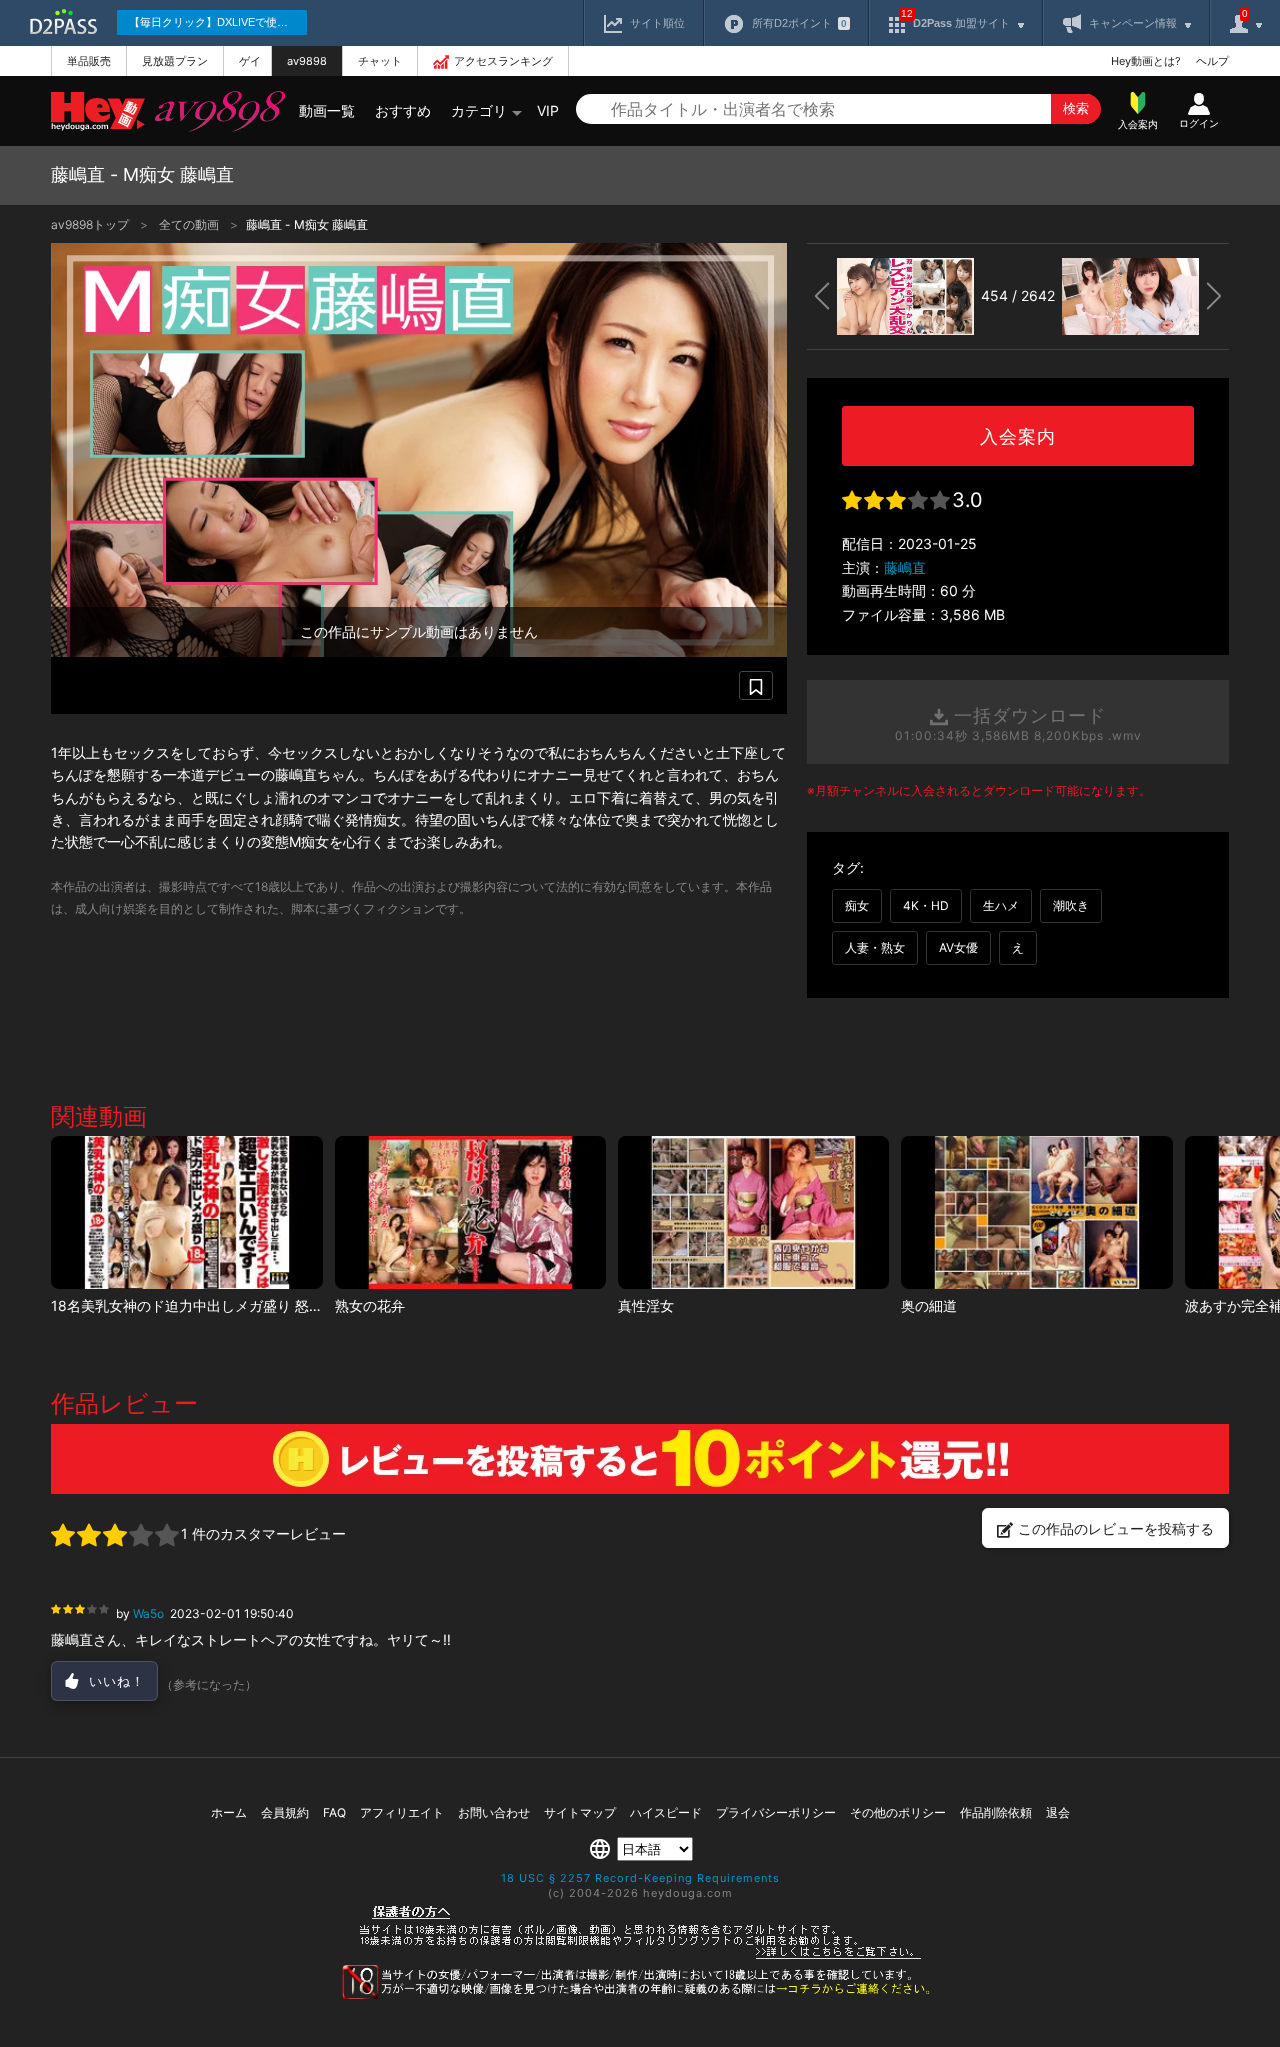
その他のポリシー (898, 1812)
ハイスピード (666, 1812)
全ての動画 (190, 224)
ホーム (229, 1812)
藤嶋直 (905, 567)
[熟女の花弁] (470, 1212)
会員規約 (285, 1812)
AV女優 (958, 947)
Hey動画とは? (1146, 61)
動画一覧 (327, 110)
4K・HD (926, 905)
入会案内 (1018, 436)
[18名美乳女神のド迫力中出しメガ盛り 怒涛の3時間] (186, 1212)
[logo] (215, 111)
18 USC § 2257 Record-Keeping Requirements (640, 1878)
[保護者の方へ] (640, 1956)
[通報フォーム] (640, 1995)
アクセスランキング (503, 61)
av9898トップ (91, 224)
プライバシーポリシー (776, 1812)
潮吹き (1071, 905)
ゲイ (250, 61)
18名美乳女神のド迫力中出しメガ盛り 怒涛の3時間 (212, 1305)
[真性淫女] (753, 1212)
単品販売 (89, 61)
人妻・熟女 (875, 947)
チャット (380, 61)
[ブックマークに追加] (756, 685)
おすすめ (403, 110)
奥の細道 (929, 1305)
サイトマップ (580, 1812)
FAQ (334, 1812)
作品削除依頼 (996, 1812)
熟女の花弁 (370, 1305)
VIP (548, 110)
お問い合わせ (494, 1812)
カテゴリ (479, 110)
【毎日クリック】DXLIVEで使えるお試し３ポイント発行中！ (218, 22)
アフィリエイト (402, 1812)
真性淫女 (646, 1305)
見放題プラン (175, 61)
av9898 (307, 61)
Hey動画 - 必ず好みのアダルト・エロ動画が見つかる (98, 111)
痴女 (857, 905)
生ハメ (1001, 905)
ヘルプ (1212, 61)
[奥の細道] (1036, 1212)
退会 (1058, 1812)
